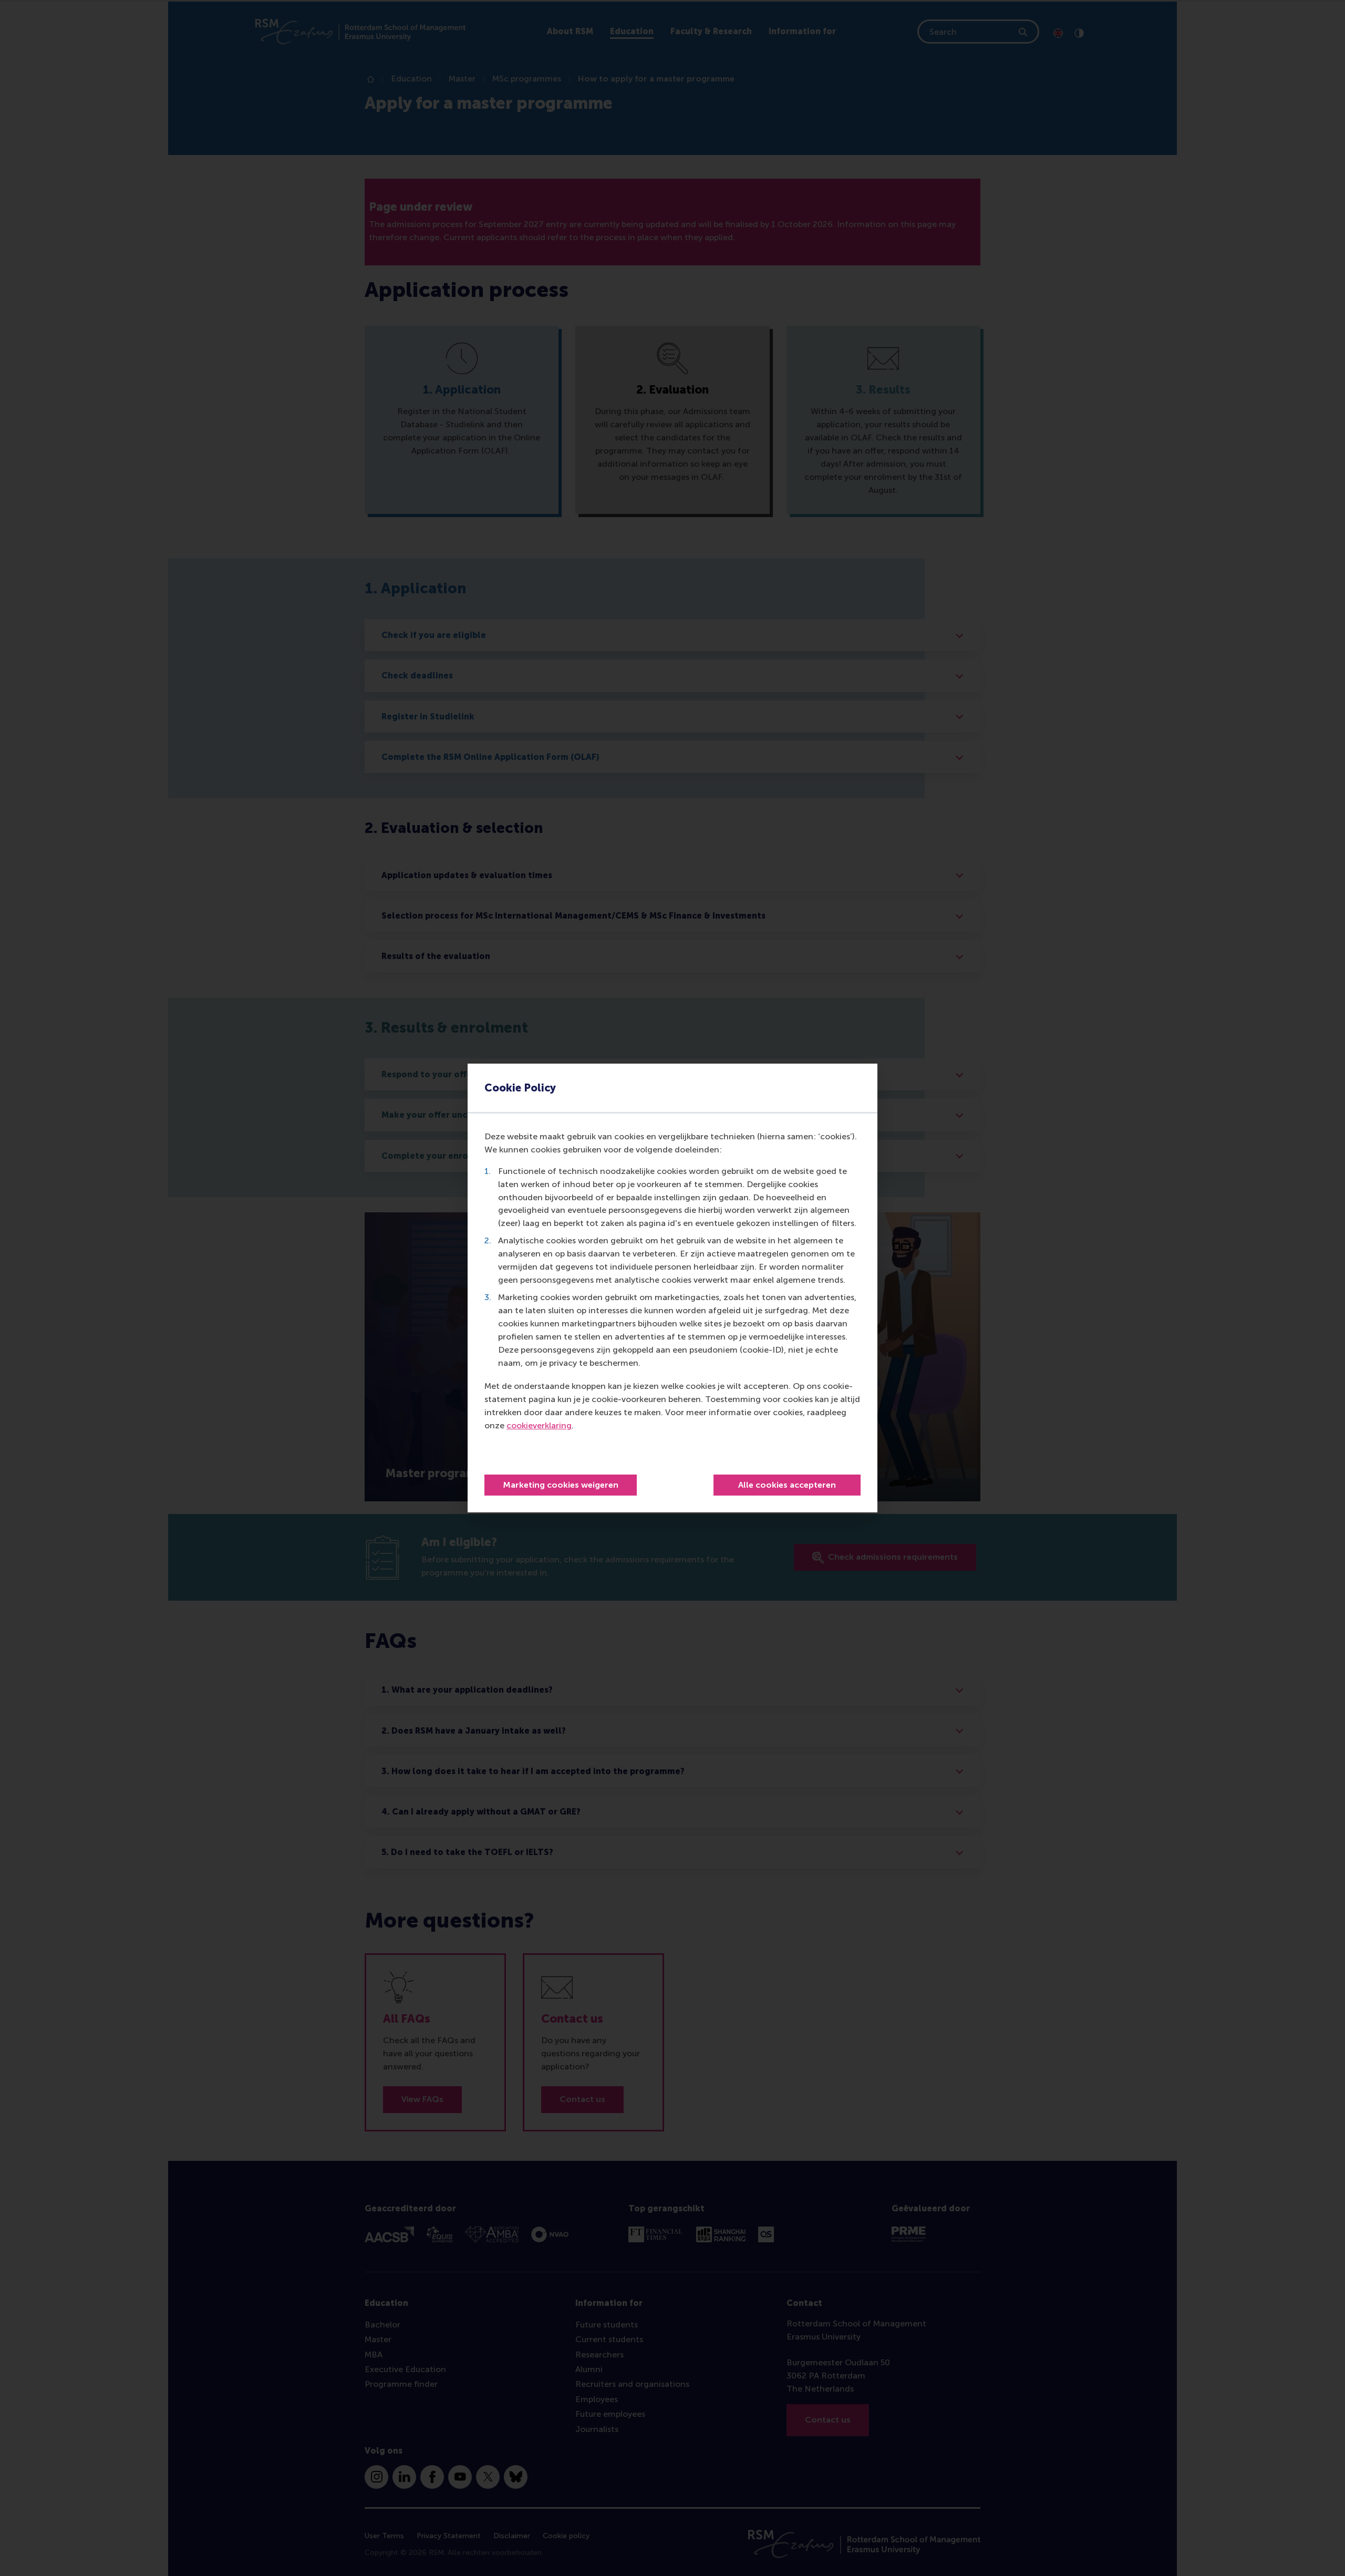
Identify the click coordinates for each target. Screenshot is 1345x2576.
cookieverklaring (539, 1425)
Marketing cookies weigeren (561, 1485)
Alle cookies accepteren (787, 1485)
